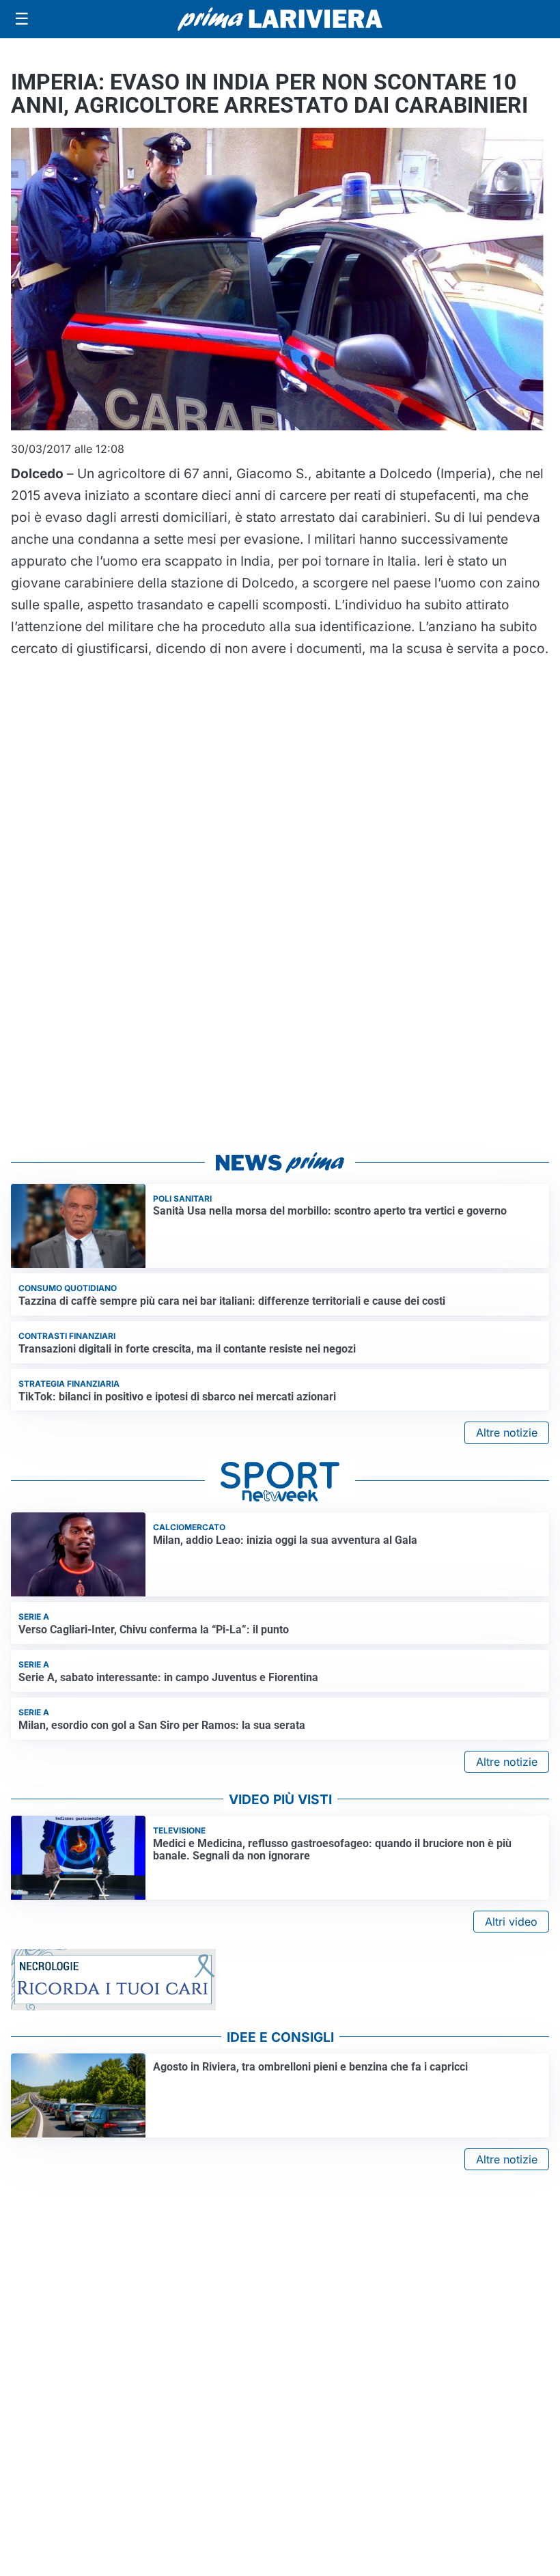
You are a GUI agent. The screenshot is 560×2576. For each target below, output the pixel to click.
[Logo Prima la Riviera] (280, 19)
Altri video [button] (511, 1922)
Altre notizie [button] (507, 1432)
